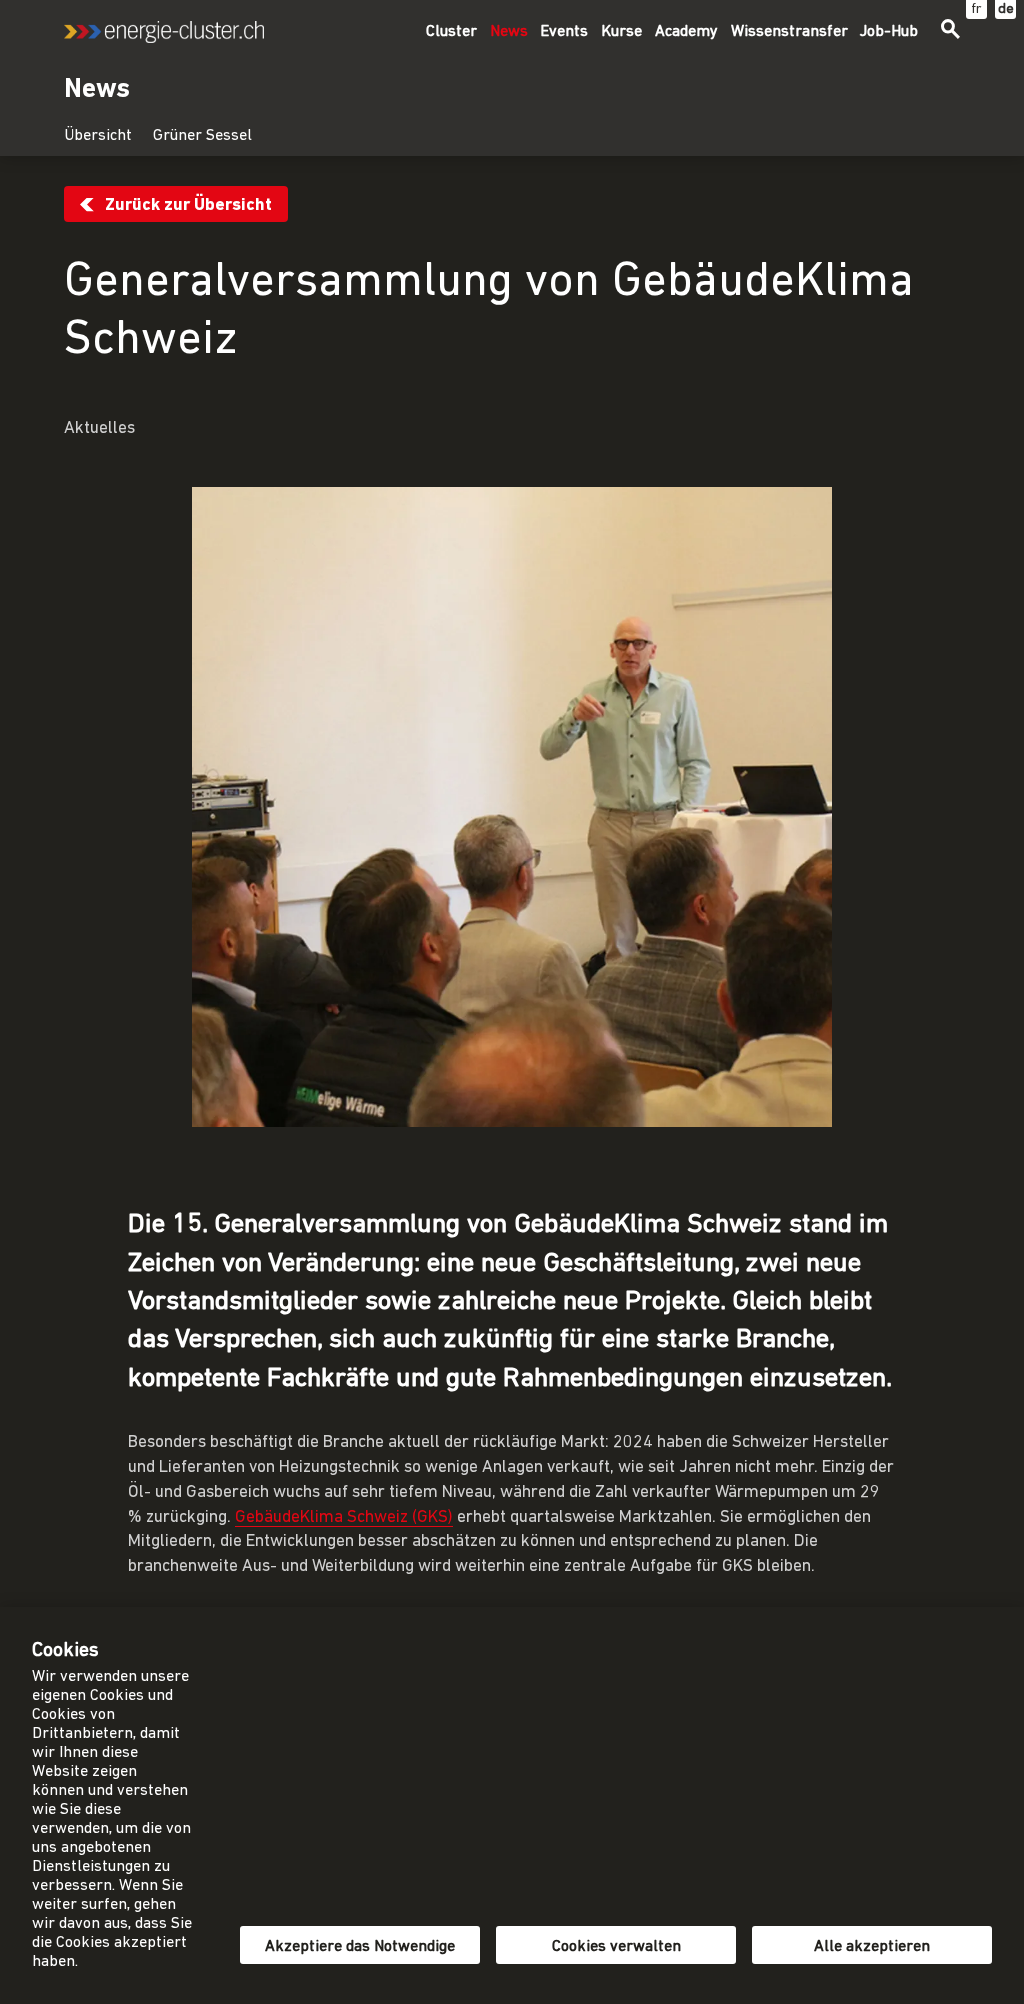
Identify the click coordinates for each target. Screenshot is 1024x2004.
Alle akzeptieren (872, 1947)
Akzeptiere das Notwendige (360, 1947)
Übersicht (98, 136)
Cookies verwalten (616, 1947)
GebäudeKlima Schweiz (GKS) (344, 1517)
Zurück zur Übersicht (188, 205)
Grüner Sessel (202, 136)
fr (976, 9)
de (1006, 9)
